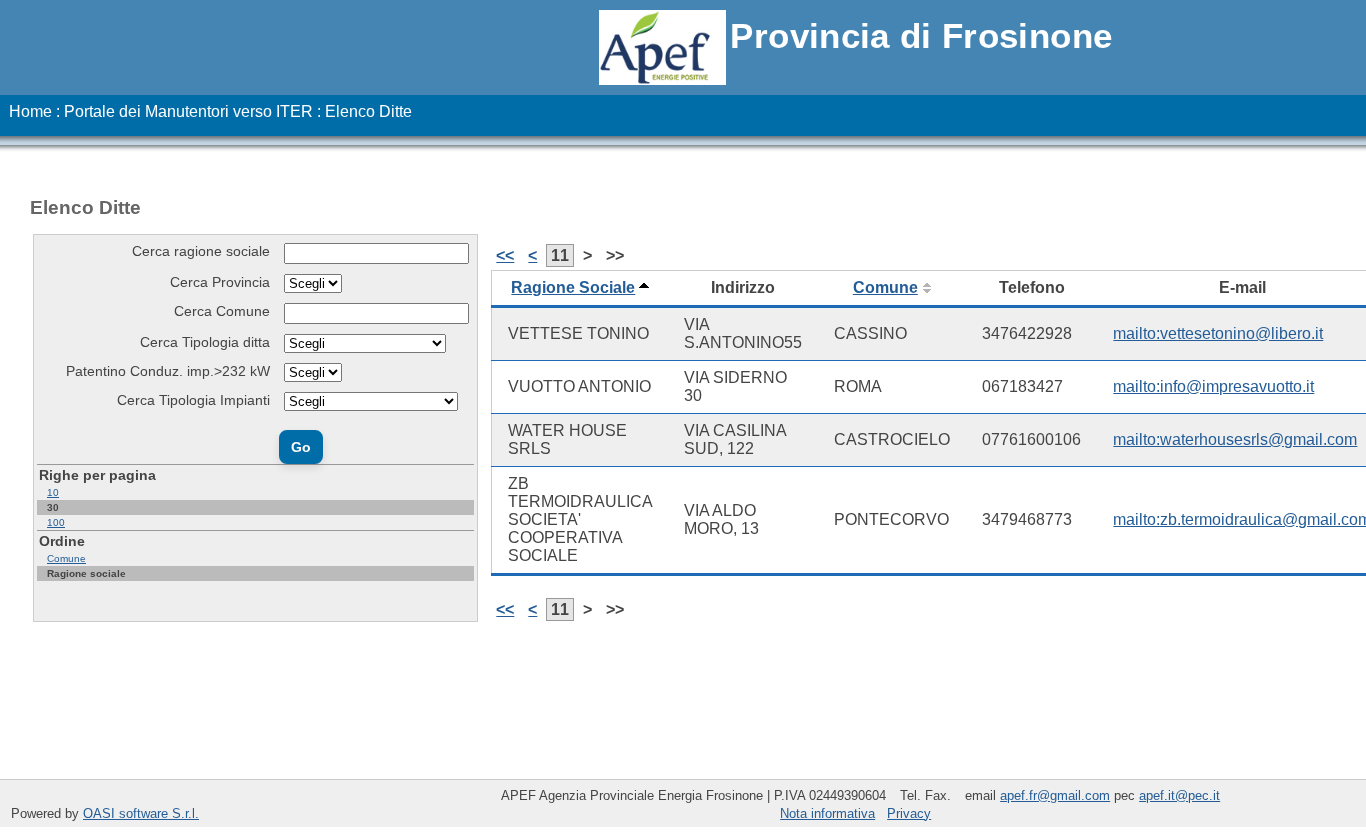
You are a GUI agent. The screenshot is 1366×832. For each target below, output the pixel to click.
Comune (66, 558)
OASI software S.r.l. (141, 813)
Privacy (909, 813)
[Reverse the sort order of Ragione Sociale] (644, 287)
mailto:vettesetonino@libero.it (1218, 333)
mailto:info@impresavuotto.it (1213, 386)
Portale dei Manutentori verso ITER (188, 111)
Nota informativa (827, 813)
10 (53, 492)
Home (30, 111)
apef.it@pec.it (1179, 795)
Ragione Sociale (573, 287)
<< (505, 255)
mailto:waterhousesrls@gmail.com (1235, 439)
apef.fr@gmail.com (1055, 795)
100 (56, 522)
